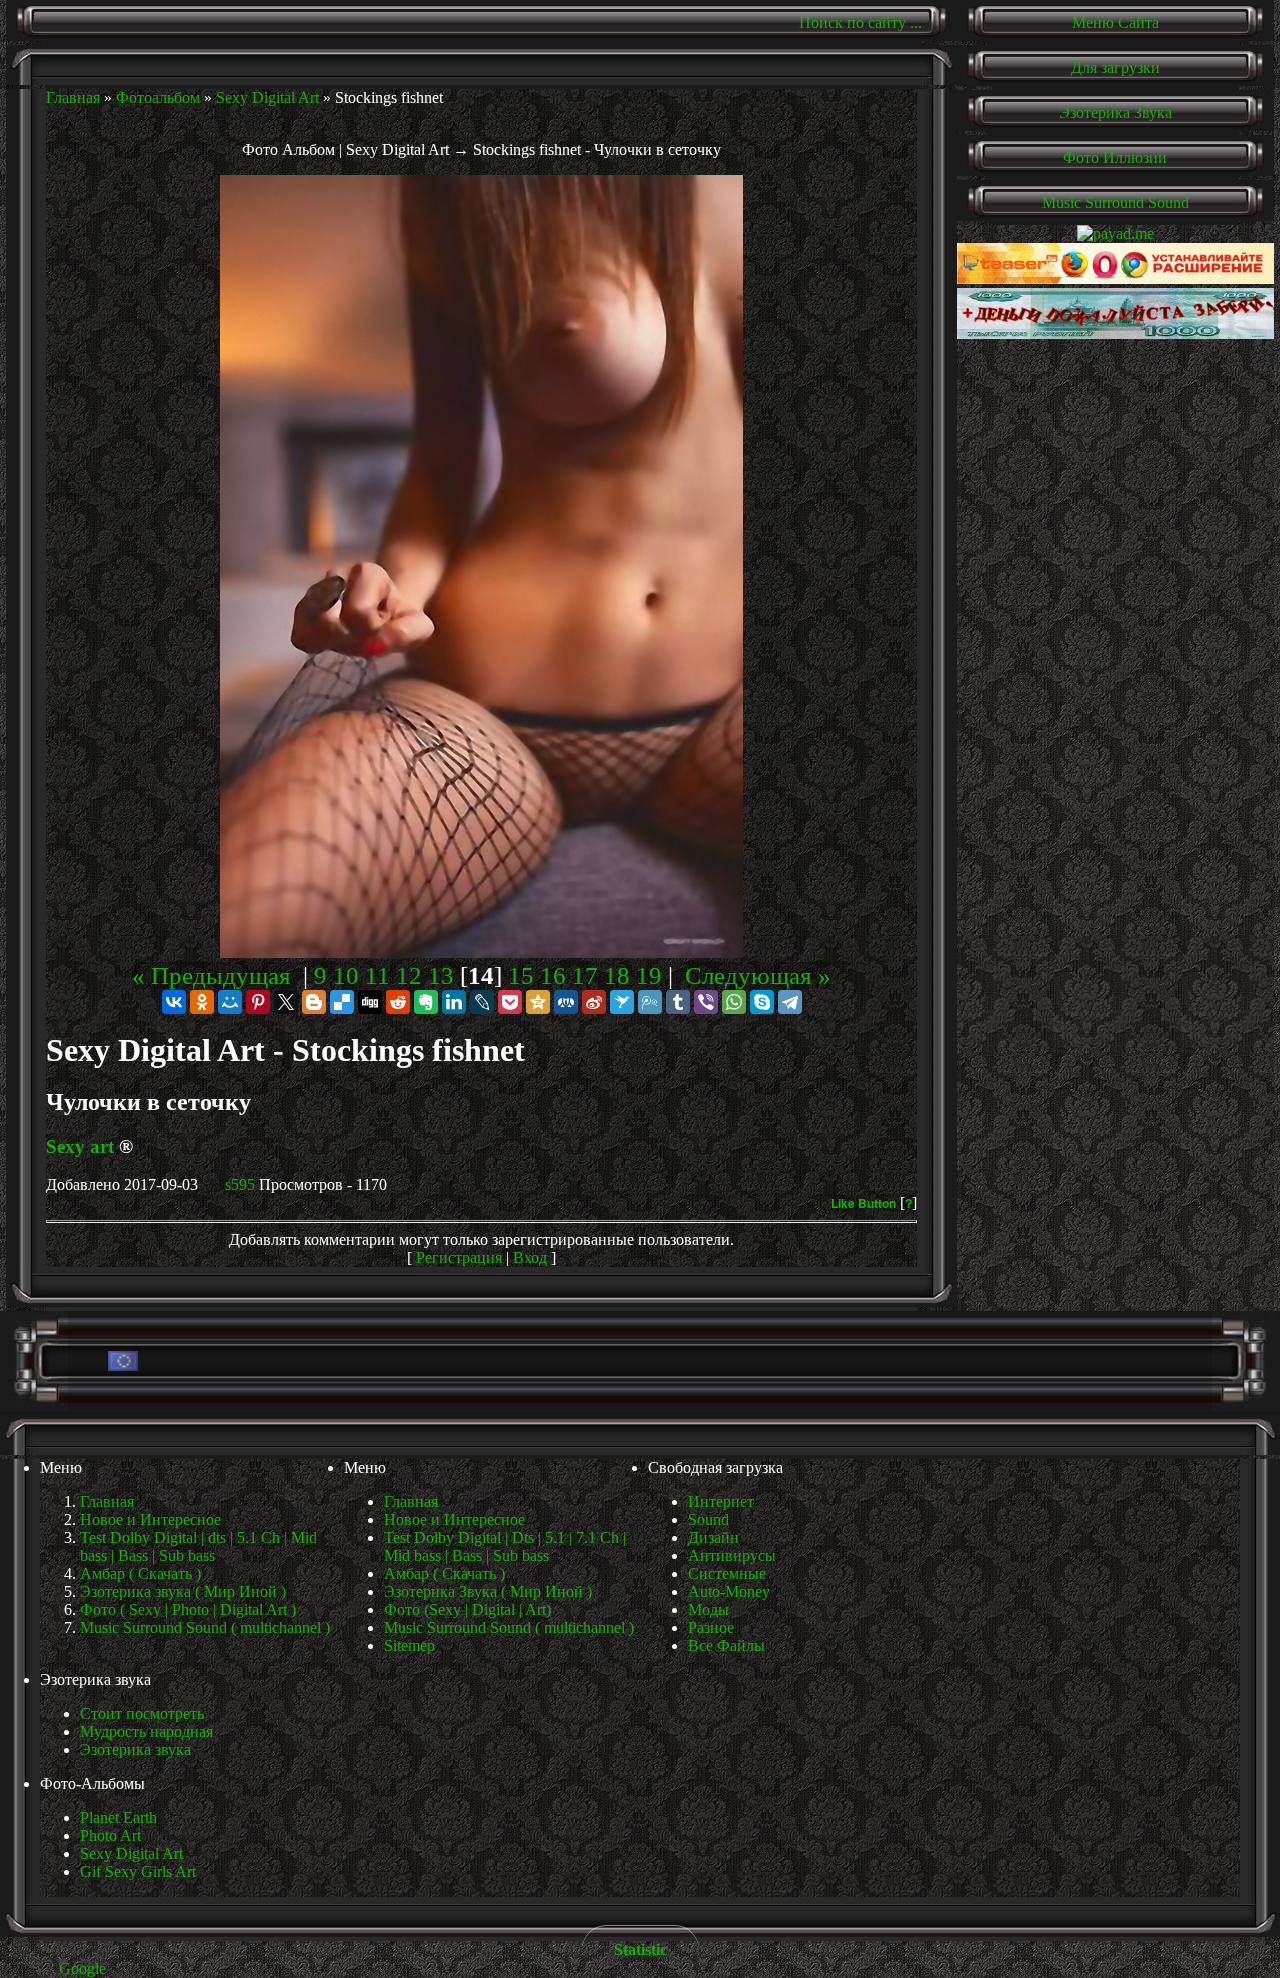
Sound (708, 1519)
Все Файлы (726, 1645)
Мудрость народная (146, 1731)
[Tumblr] (678, 1002)
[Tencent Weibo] (650, 1002)
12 (409, 975)
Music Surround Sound (1115, 202)
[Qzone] (538, 1002)
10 (346, 975)
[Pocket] (510, 1002)
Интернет (721, 1501)
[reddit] (398, 1002)
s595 (240, 1184)
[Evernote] (426, 1002)
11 (377, 975)
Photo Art (110, 1835)
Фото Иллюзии (1115, 157)
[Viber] (706, 1002)
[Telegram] (790, 1002)
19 (649, 975)
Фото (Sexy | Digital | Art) (467, 1609)
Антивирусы (732, 1555)
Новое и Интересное (454, 1519)
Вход (530, 1257)
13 (441, 975)
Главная (73, 97)
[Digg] (370, 1002)
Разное (711, 1627)
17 (585, 975)
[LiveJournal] (482, 1002)
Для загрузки (1115, 67)
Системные (727, 1573)
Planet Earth (118, 1817)
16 (553, 975)
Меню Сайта (1115, 22)
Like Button (863, 1203)
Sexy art (80, 1146)
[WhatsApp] (734, 1002)
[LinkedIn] (454, 1002)
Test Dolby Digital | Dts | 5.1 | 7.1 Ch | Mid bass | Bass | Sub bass (505, 1546)
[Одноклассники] (202, 1002)
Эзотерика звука (135, 1749)
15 (521, 975)
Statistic (640, 1949)
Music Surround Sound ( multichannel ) (509, 1627)
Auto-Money (729, 1591)
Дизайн (713, 1537)
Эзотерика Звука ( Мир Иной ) (488, 1591)
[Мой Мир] (230, 1002)
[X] (286, 1002)
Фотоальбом (158, 97)
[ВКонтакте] (174, 1002)
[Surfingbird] (622, 1002)
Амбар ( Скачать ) (444, 1573)
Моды (708, 1609)
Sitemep (409, 1645)
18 (617, 975)
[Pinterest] (258, 1002)
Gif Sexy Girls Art (138, 1871)
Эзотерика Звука (1115, 112)
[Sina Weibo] (594, 1002)
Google (82, 1968)
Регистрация (459, 1257)
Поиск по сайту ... (860, 22)
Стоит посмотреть (142, 1713)
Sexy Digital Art (267, 97)
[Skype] (762, 1002)
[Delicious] (342, 1002)
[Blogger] (314, 1002)
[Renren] (566, 1002)
